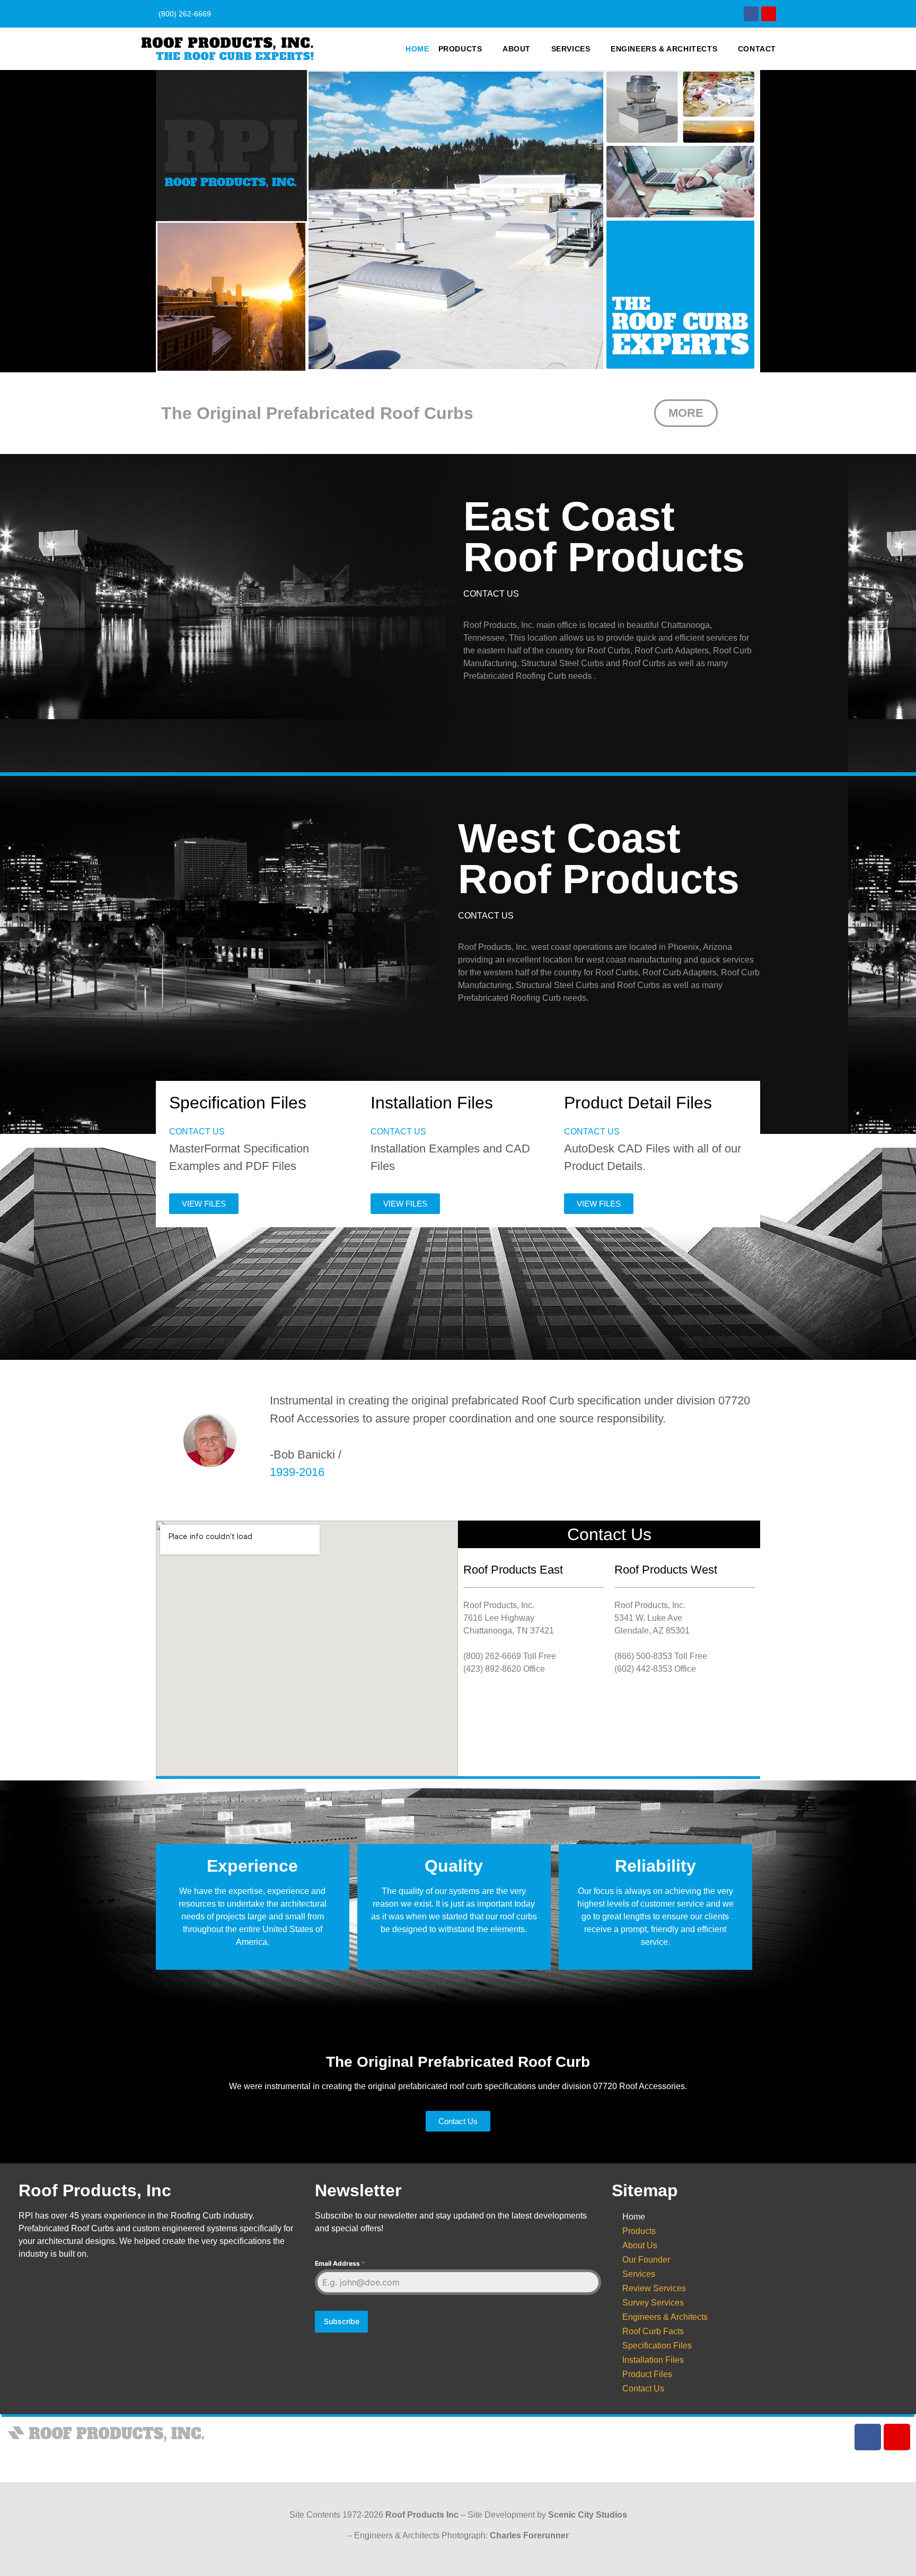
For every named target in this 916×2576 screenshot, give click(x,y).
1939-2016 (297, 1472)
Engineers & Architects (664, 49)
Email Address (340, 2263)
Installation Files (653, 2360)
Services (571, 49)
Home (417, 49)
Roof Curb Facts (653, 2331)
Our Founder (646, 2260)
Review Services (654, 2288)
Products (460, 49)
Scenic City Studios (588, 2515)
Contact (757, 49)
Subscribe (342, 2321)
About (517, 49)
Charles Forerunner (529, 2535)
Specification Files (657, 2346)
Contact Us (643, 2389)
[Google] (769, 14)
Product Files (647, 2374)
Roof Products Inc (422, 2515)
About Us (640, 2245)
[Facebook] (751, 14)
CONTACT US (491, 594)
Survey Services (653, 2303)
